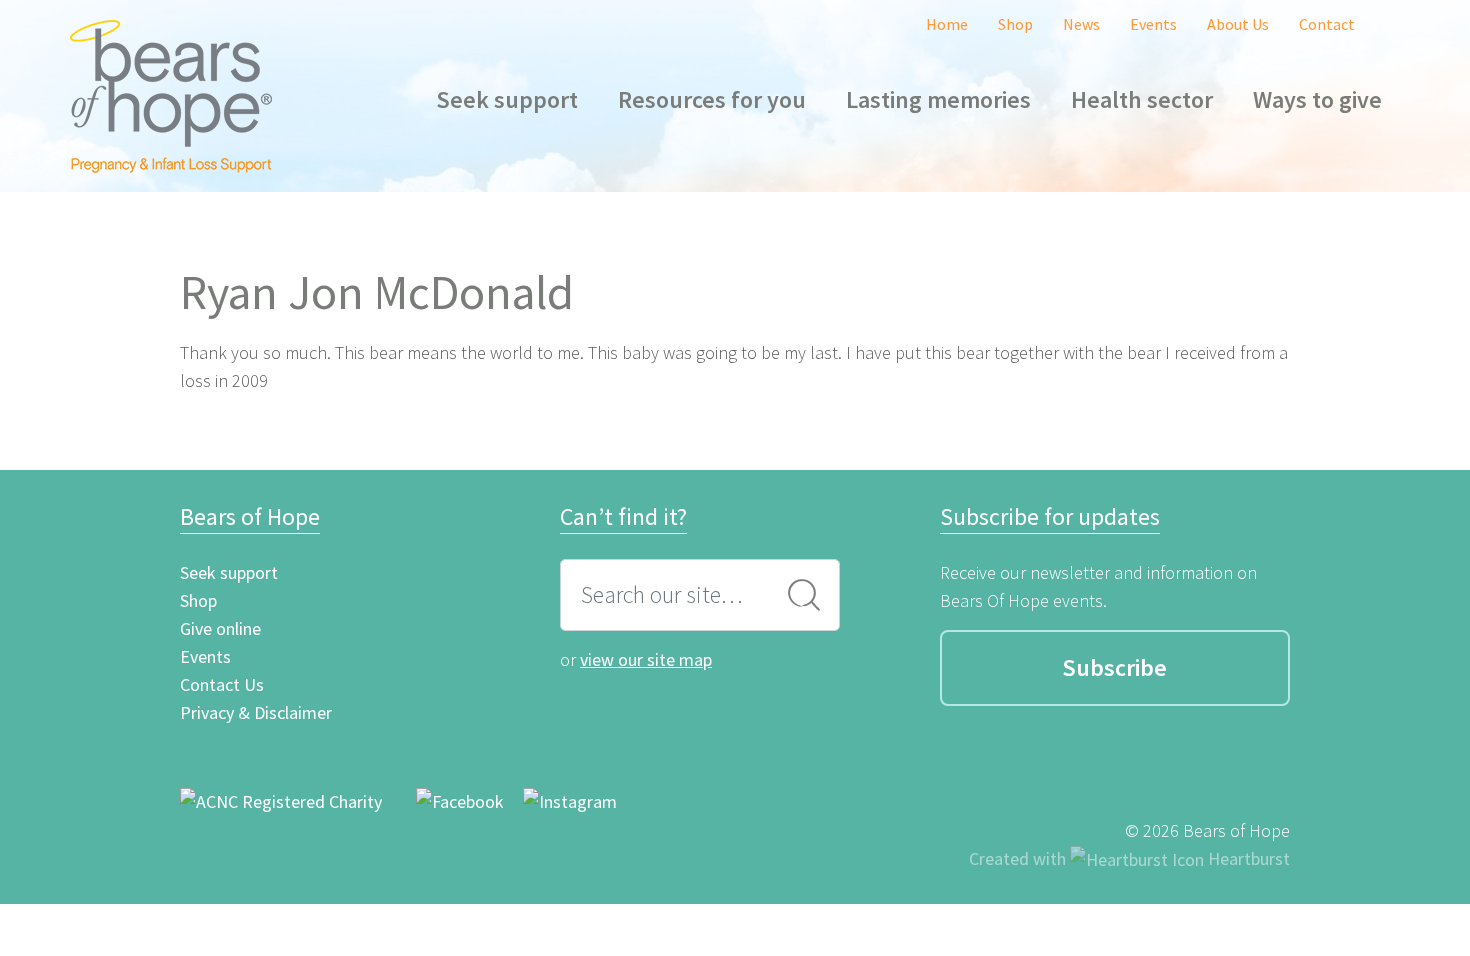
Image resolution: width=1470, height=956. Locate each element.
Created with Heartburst (1129, 858)
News (1081, 24)
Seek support (507, 99)
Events (1153, 24)
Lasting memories (938, 99)
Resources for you (712, 99)
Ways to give (1317, 99)
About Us (1238, 24)
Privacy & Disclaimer (256, 712)
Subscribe (1114, 667)
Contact (1327, 24)
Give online (220, 628)
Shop (1015, 24)
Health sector (1142, 99)
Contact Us (222, 684)
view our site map (646, 659)
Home (947, 24)
